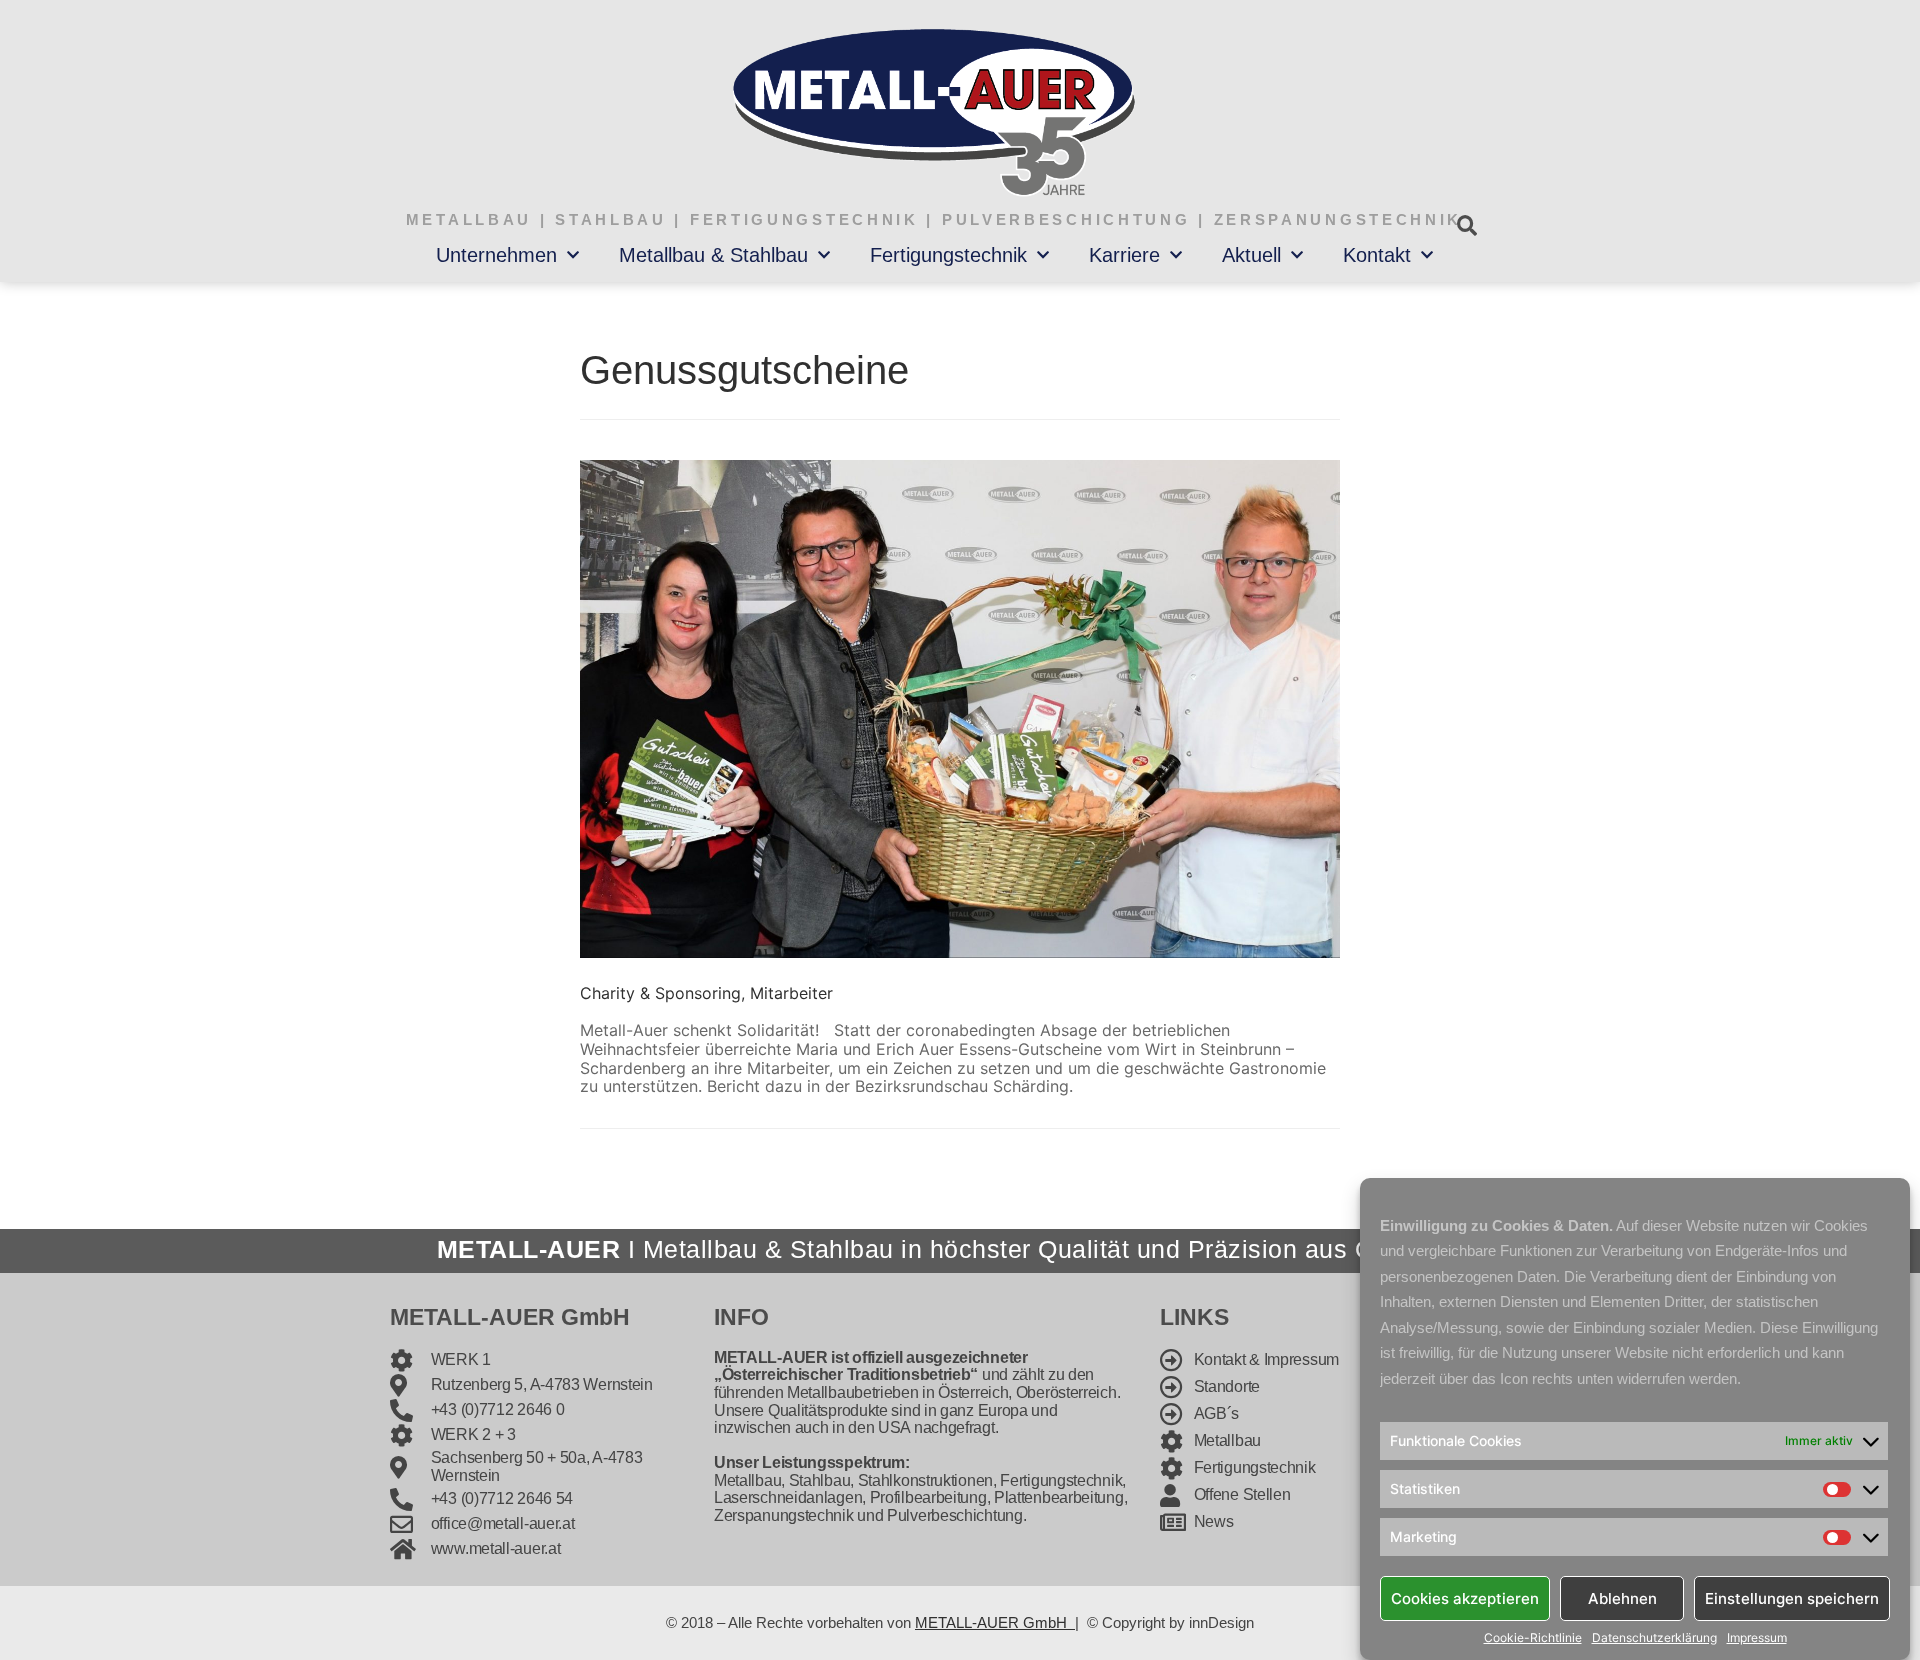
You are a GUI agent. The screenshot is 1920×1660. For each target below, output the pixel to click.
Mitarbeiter (791, 993)
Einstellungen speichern (1792, 1597)
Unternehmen (496, 255)
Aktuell (1251, 255)
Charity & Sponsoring (660, 993)
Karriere (1124, 255)
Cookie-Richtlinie (1533, 1638)
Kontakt (1377, 255)
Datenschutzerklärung (1654, 1638)
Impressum (1757, 1638)
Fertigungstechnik (948, 255)
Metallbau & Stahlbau (713, 255)
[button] (1466, 225)
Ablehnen (1622, 1597)
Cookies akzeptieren (1465, 1597)
